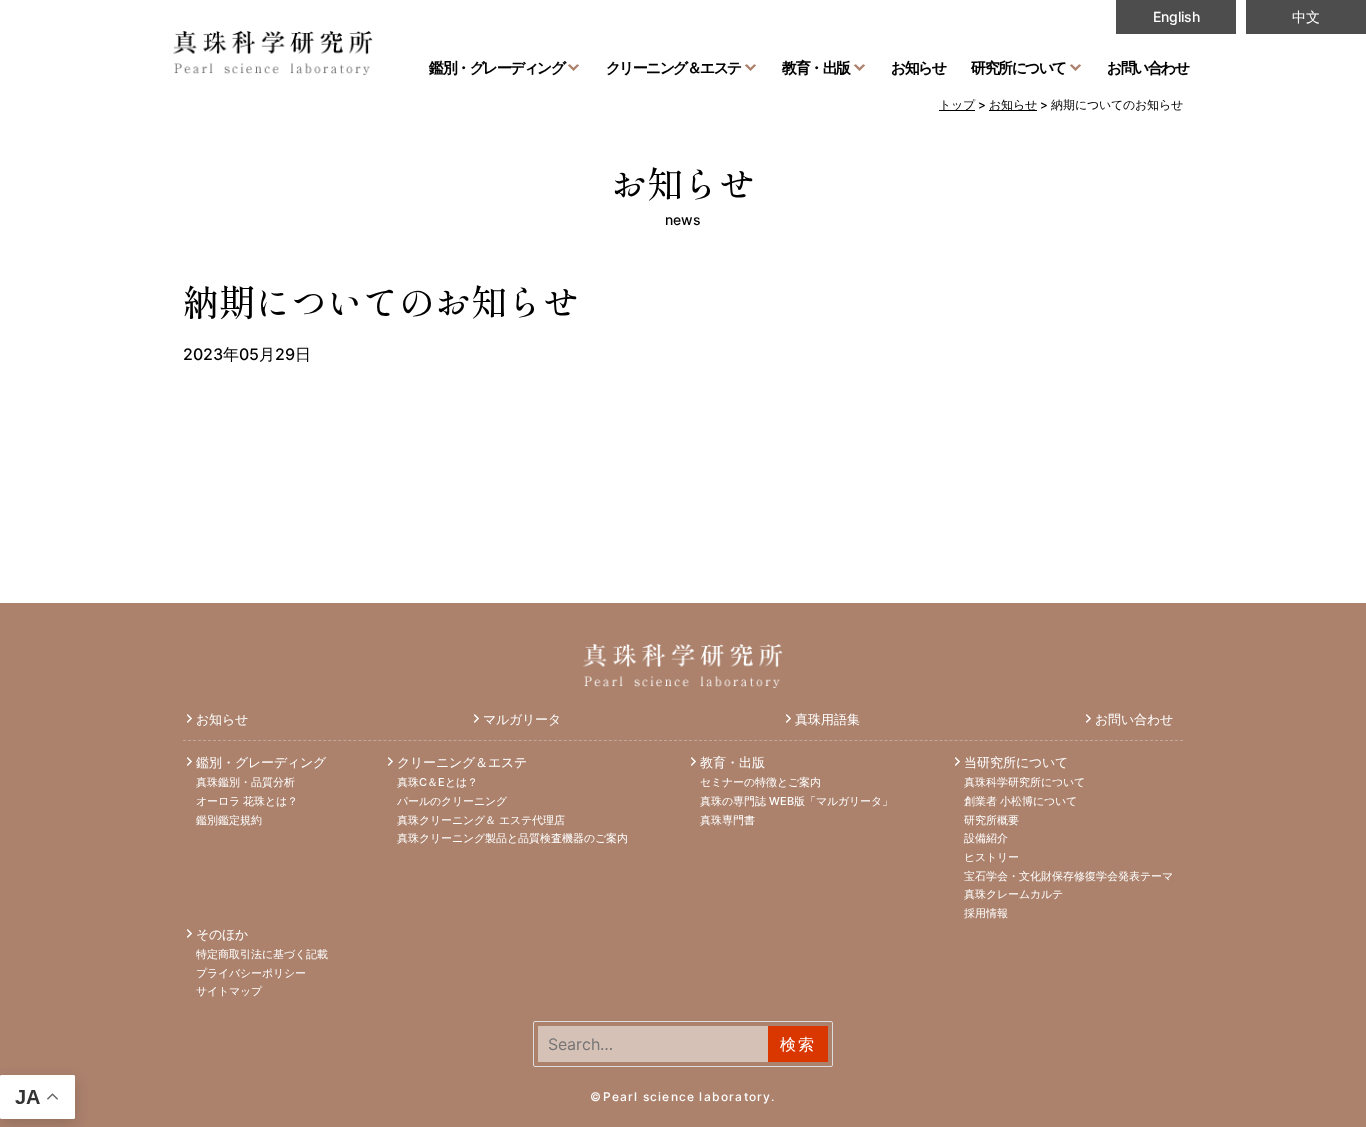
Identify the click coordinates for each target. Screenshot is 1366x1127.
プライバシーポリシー (251, 973)
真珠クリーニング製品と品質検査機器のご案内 (512, 838)
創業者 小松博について (1020, 801)
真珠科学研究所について (1024, 782)
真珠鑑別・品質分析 (245, 782)
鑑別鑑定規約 (229, 820)
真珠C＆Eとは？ (437, 782)
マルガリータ (522, 719)
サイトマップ (229, 991)
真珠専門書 (727, 820)
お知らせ (918, 66)
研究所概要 (991, 820)
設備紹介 (986, 838)
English (1176, 16)
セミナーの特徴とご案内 (760, 782)
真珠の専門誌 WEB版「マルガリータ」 (796, 801)
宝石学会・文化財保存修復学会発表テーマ (1068, 876)
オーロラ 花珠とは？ (247, 801)
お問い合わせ (1147, 66)
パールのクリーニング (452, 801)
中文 (1306, 16)
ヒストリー (991, 857)
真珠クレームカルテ (1013, 894)
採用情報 (986, 913)
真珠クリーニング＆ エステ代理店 (481, 820)
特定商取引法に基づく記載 (262, 954)
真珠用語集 (827, 719)
